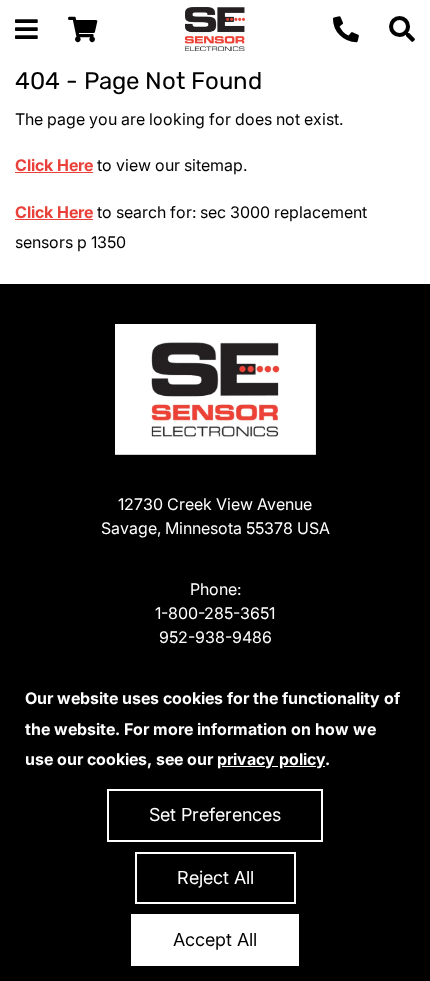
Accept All (215, 939)
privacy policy (271, 759)
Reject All (215, 877)
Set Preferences (215, 814)
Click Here (54, 165)
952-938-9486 (215, 637)
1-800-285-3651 (215, 613)
